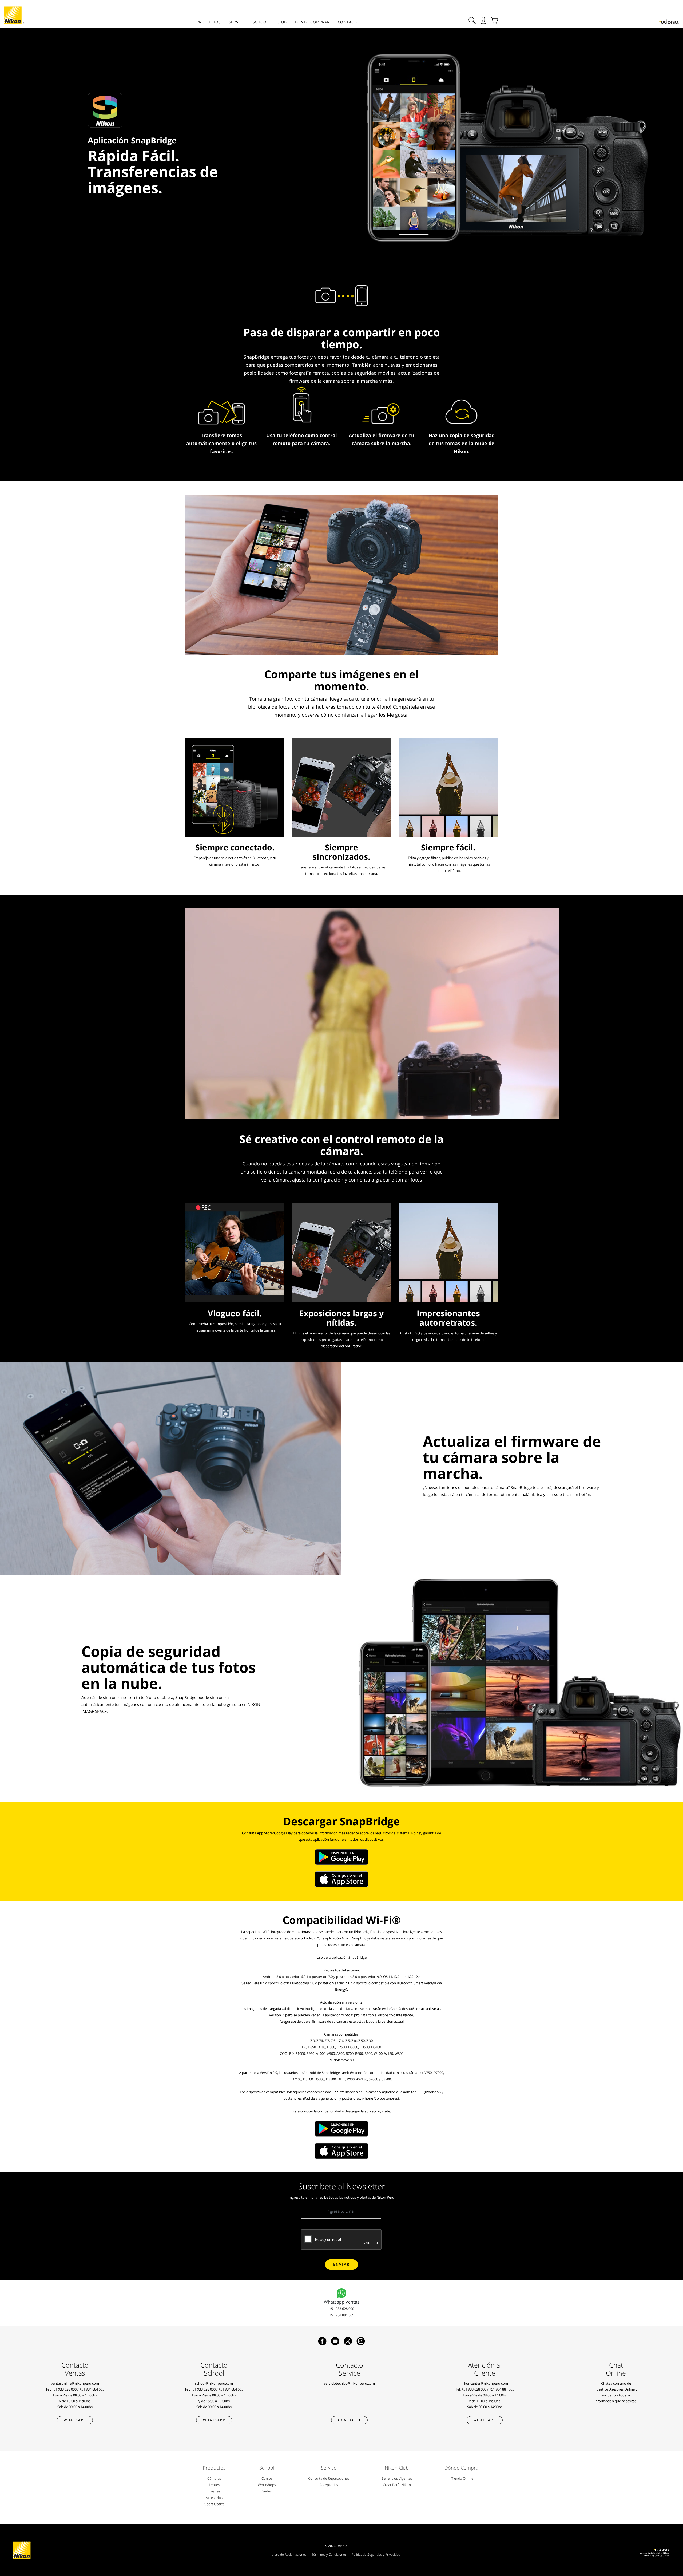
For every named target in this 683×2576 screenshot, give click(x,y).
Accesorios (214, 2498)
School (261, 22)
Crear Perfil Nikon (397, 2485)
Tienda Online (462, 2478)
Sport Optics (214, 2504)
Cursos (267, 2478)
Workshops (267, 2485)
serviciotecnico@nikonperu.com (349, 2383)
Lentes (214, 2485)
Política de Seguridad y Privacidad (376, 2555)
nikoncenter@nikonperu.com (485, 2383)
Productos (209, 22)
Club (282, 22)
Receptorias (329, 2485)
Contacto (349, 22)
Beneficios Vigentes (397, 2478)
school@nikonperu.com (214, 2383)
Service (237, 22)
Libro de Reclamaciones (289, 2555)
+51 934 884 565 (342, 2315)
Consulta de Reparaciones (329, 2478)
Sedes (267, 2491)
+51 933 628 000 (342, 2309)
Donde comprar (312, 22)
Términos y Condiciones (329, 2555)
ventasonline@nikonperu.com (75, 2383)
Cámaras (214, 2478)
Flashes (214, 2491)
